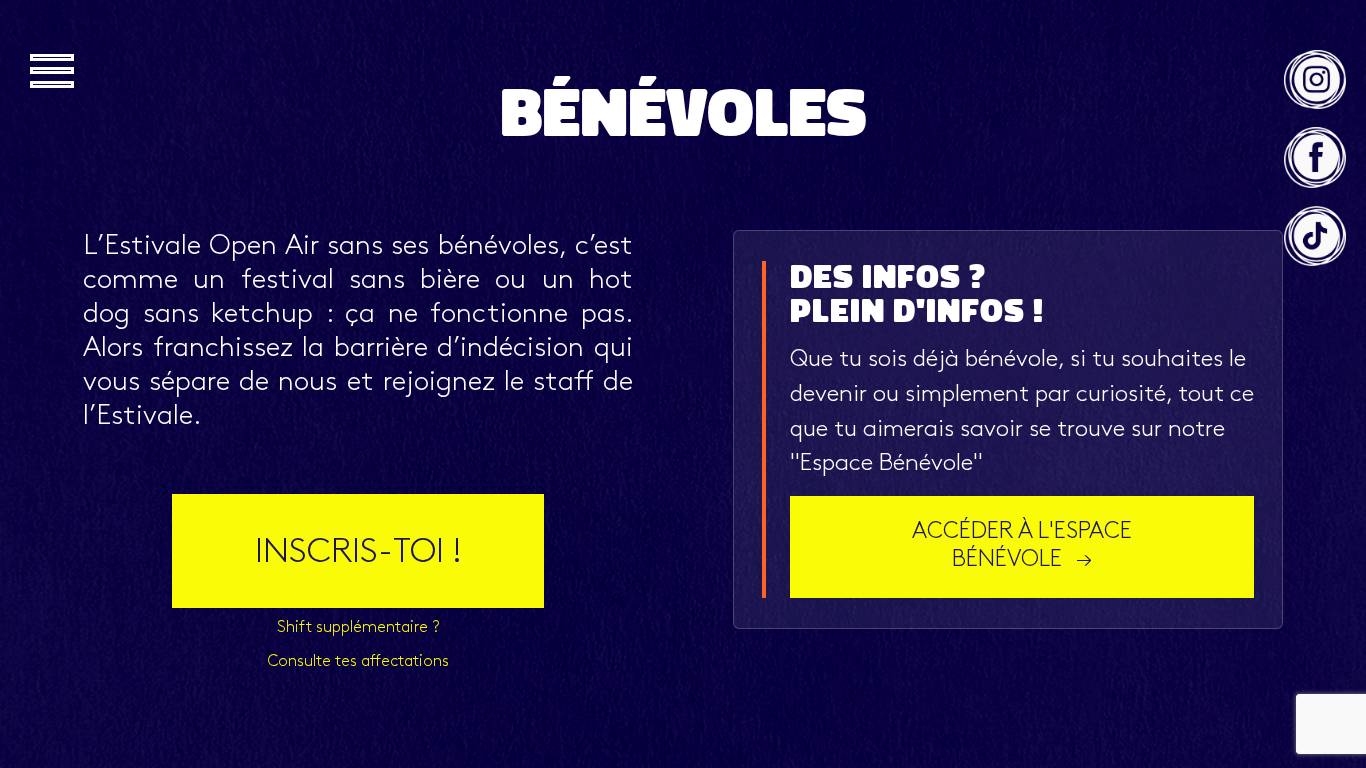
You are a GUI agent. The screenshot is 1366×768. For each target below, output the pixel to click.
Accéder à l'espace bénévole (1022, 546)
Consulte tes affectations (358, 662)
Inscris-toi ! (358, 553)
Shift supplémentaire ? (358, 628)
